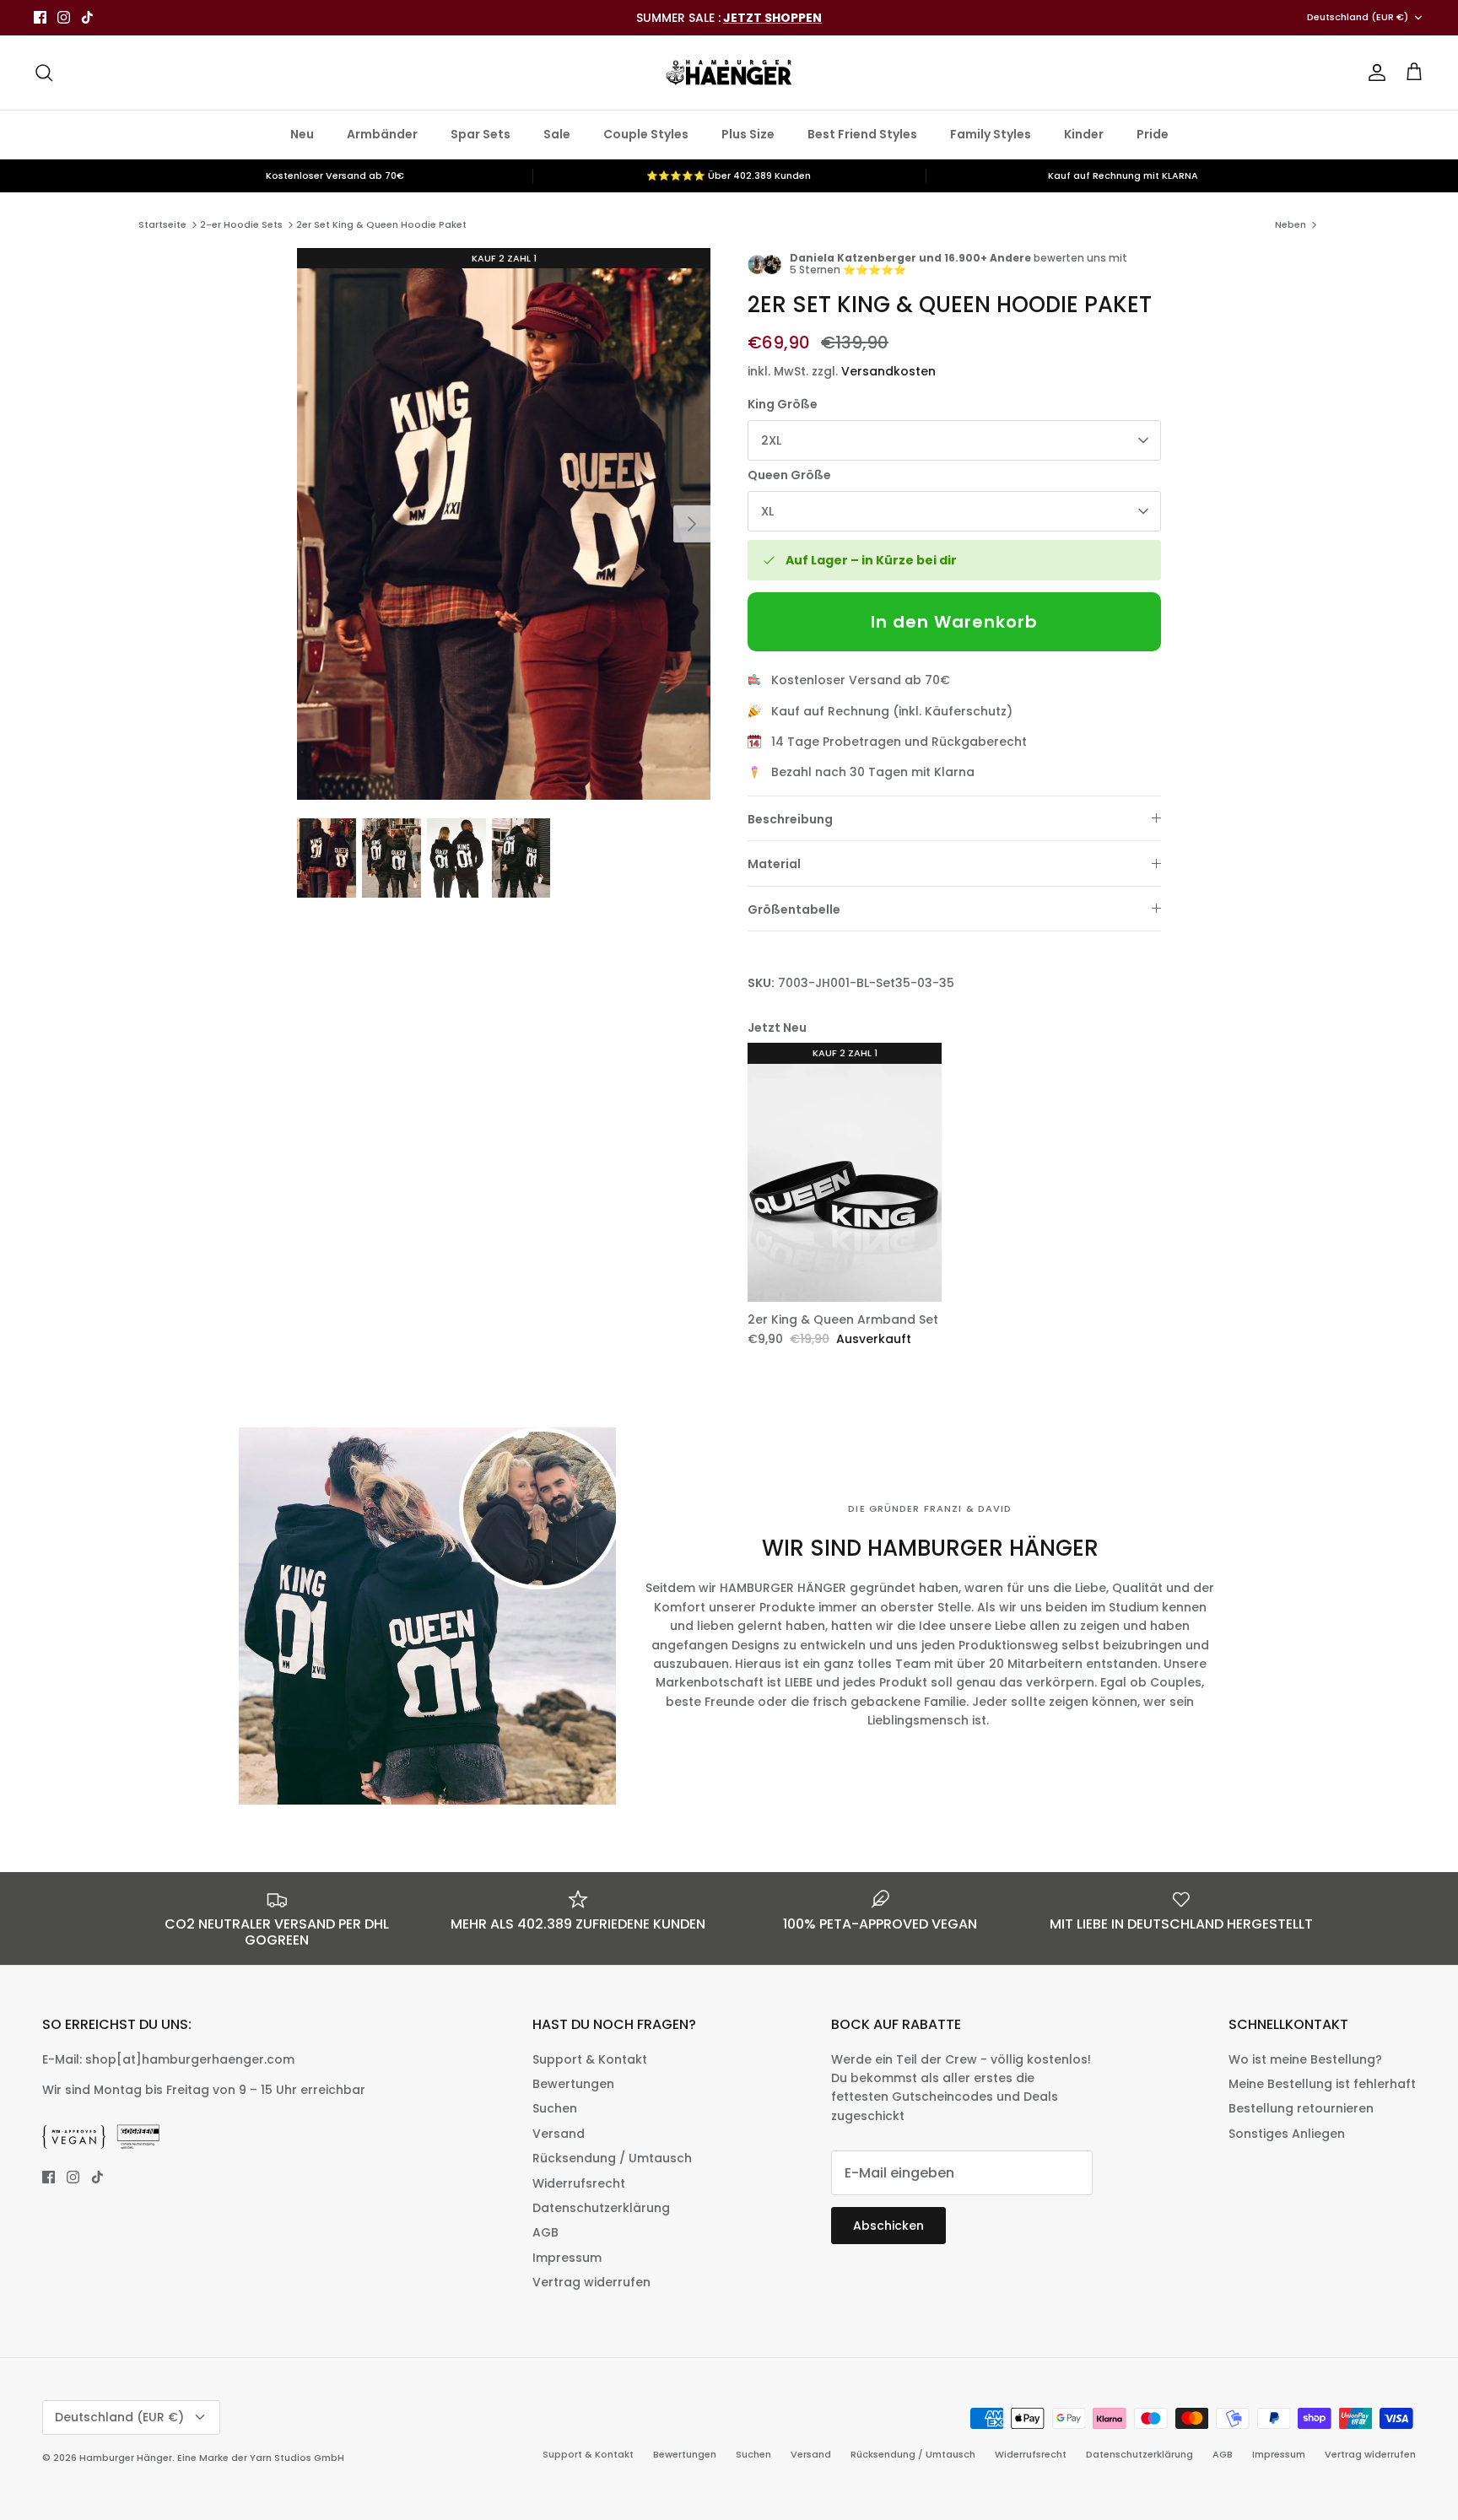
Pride (1153, 134)
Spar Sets (481, 134)
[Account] (1374, 73)
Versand (559, 2134)
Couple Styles (646, 134)
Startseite (162, 224)
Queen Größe (789, 475)
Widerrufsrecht (579, 2183)
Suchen (555, 2108)
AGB (545, 2232)
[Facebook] (40, 17)
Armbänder (382, 134)
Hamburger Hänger (126, 2458)
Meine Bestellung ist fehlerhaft (1322, 2084)
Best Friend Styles (862, 134)
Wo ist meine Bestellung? (1305, 2059)
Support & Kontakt (590, 2059)
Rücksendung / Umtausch (612, 2158)
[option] (504, 524)
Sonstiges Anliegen (1287, 2134)
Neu (302, 134)
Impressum (567, 2258)
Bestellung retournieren (1301, 2108)
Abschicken (888, 2226)
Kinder (1084, 134)
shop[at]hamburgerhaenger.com (190, 2059)
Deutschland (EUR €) (1358, 17)
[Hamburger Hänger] (729, 73)
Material (774, 864)
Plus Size (748, 134)
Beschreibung (790, 819)
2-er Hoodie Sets (241, 224)
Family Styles (991, 134)
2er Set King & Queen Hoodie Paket (381, 224)
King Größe (783, 405)
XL (767, 511)
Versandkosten (888, 371)
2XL (771, 440)
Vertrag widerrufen (591, 2282)
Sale (557, 134)
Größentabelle (794, 909)
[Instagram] (64, 17)
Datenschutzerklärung (601, 2208)
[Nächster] (692, 524)
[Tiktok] (87, 17)
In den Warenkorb (954, 622)
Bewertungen (573, 2084)
